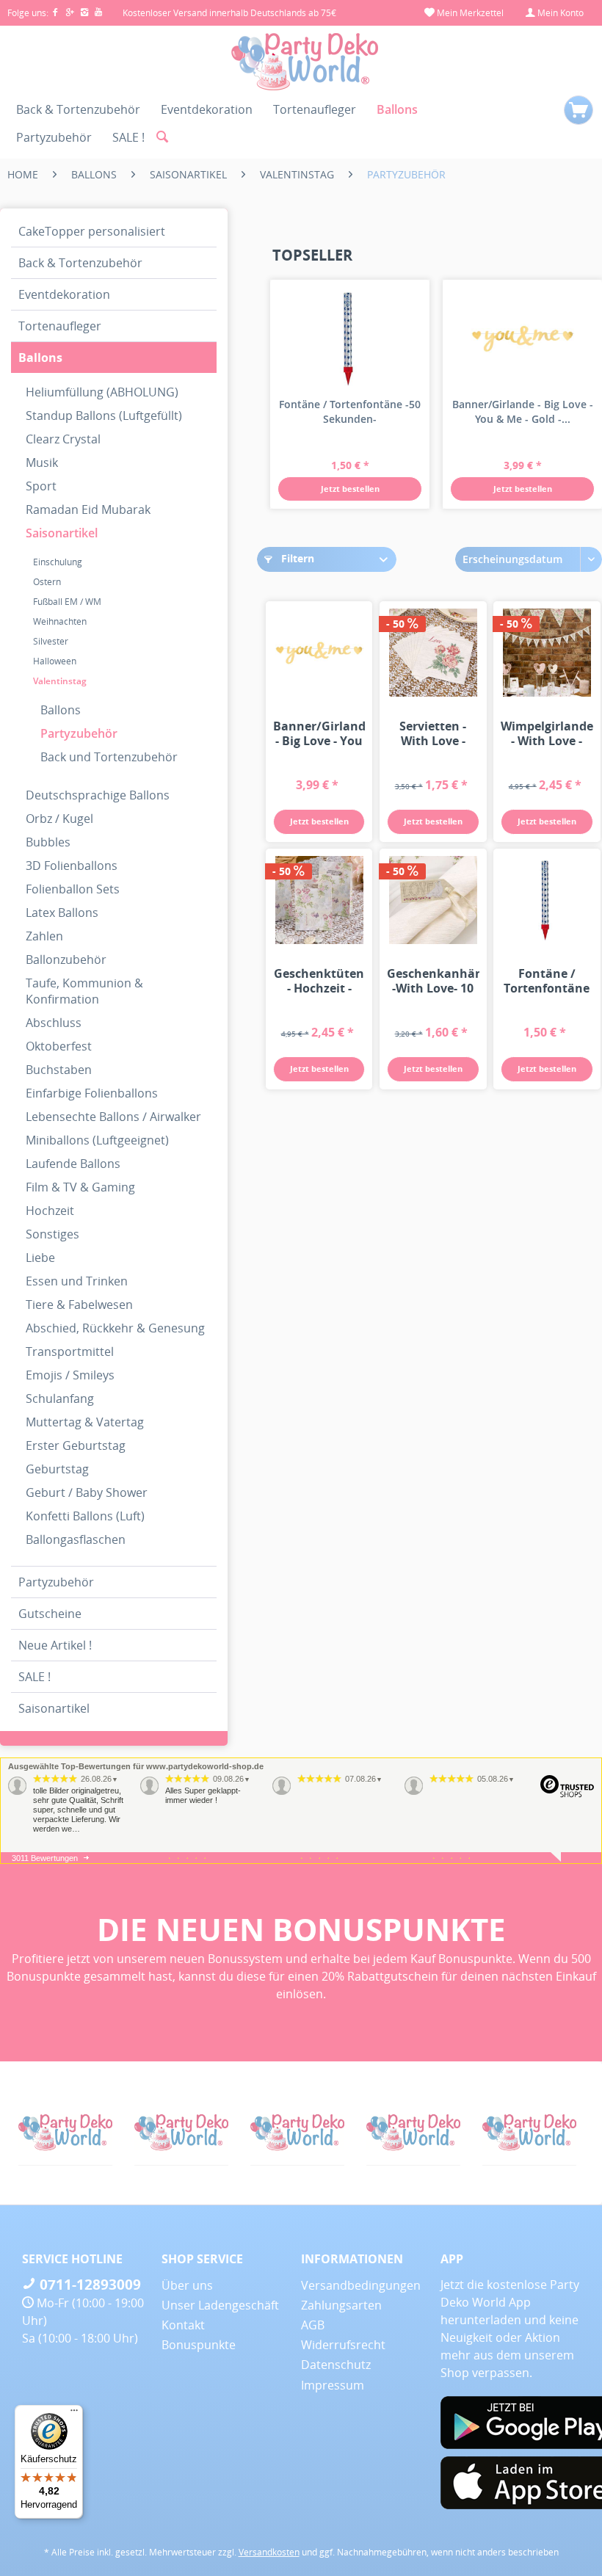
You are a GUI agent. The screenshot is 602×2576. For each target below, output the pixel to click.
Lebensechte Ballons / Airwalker (113, 1117)
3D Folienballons (72, 866)
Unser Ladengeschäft (220, 2305)
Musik (42, 462)
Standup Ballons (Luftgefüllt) (104, 416)
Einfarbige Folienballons (92, 1093)
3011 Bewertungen (45, 1858)
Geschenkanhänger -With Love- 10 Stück (433, 981)
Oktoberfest (59, 1046)
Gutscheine (50, 1614)
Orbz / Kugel (59, 819)
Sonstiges (52, 1234)
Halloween (55, 661)
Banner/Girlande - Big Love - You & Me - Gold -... (523, 411)
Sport (41, 486)
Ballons (40, 358)
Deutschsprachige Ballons (98, 795)
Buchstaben (59, 1070)
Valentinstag (60, 681)
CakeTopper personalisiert (92, 231)
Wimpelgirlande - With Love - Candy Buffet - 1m (547, 733)
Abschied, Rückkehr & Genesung (115, 1328)
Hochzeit (50, 1211)
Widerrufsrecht (343, 2345)
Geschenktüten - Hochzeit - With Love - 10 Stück (319, 981)
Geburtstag (57, 1469)
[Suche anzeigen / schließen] (162, 137)
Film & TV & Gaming (80, 1187)
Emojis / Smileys (70, 1375)
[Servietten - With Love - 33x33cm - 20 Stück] (433, 653)
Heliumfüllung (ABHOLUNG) (102, 392)
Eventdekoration (64, 294)
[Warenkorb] (579, 110)
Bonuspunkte (199, 2345)
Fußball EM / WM (67, 602)
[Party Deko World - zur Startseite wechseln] (305, 62)
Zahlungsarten (341, 2305)
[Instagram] (87, 13)
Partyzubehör (79, 733)
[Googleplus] (73, 13)
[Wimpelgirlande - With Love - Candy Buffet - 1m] (547, 653)
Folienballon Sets (73, 889)
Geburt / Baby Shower (87, 1492)
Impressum (333, 2385)
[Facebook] (58, 13)
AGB (313, 2325)
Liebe (40, 1258)
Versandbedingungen (361, 2285)
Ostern (47, 582)
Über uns (187, 2285)
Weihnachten (60, 621)
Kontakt (183, 2325)
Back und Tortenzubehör (109, 757)
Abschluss (54, 1023)
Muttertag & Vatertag (85, 1422)
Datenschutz (336, 2365)
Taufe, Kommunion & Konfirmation (84, 991)
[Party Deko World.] (67, 2133)
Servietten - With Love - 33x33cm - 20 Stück (433, 733)
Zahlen (44, 936)
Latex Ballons (62, 913)
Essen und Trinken (77, 1281)
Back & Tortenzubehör (80, 263)
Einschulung (58, 562)
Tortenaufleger (60, 326)
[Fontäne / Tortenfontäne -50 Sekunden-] (350, 338)
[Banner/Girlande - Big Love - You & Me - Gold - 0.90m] (522, 338)
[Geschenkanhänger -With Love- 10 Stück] (433, 900)
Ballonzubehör (66, 959)
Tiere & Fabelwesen (79, 1305)
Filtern (296, 558)
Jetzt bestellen (350, 489)
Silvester (51, 641)
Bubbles (48, 842)
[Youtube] (99, 13)
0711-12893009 (88, 2285)
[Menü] (74, 2414)
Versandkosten (269, 2552)
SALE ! (35, 1677)
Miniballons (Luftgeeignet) (97, 1140)
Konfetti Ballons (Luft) (85, 1516)
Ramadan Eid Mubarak (88, 509)
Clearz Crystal (63, 439)
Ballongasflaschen (76, 1539)
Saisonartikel (62, 533)
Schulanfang (60, 1398)
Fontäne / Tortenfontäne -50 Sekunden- (350, 411)
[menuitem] (464, 13)
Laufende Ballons (73, 1164)
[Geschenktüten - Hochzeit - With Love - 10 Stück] (319, 900)
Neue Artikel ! (55, 1645)
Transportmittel (70, 1352)
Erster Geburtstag (76, 1445)
